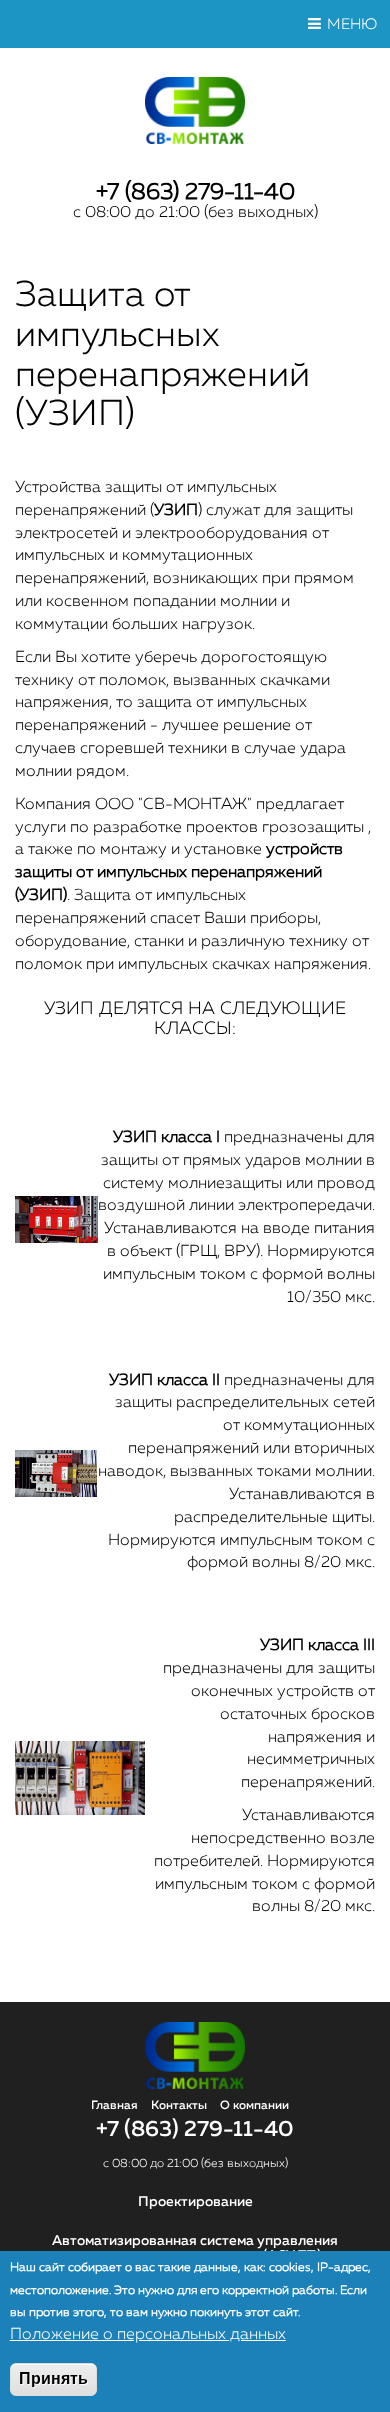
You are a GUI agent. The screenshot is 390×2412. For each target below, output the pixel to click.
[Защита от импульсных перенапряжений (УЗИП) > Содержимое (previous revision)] (56, 1239)
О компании (254, 2106)
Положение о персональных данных (148, 2335)
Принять (53, 2378)
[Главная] (195, 140)
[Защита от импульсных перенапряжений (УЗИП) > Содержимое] (80, 1811)
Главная (114, 2106)
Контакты (179, 2106)
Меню (352, 24)
